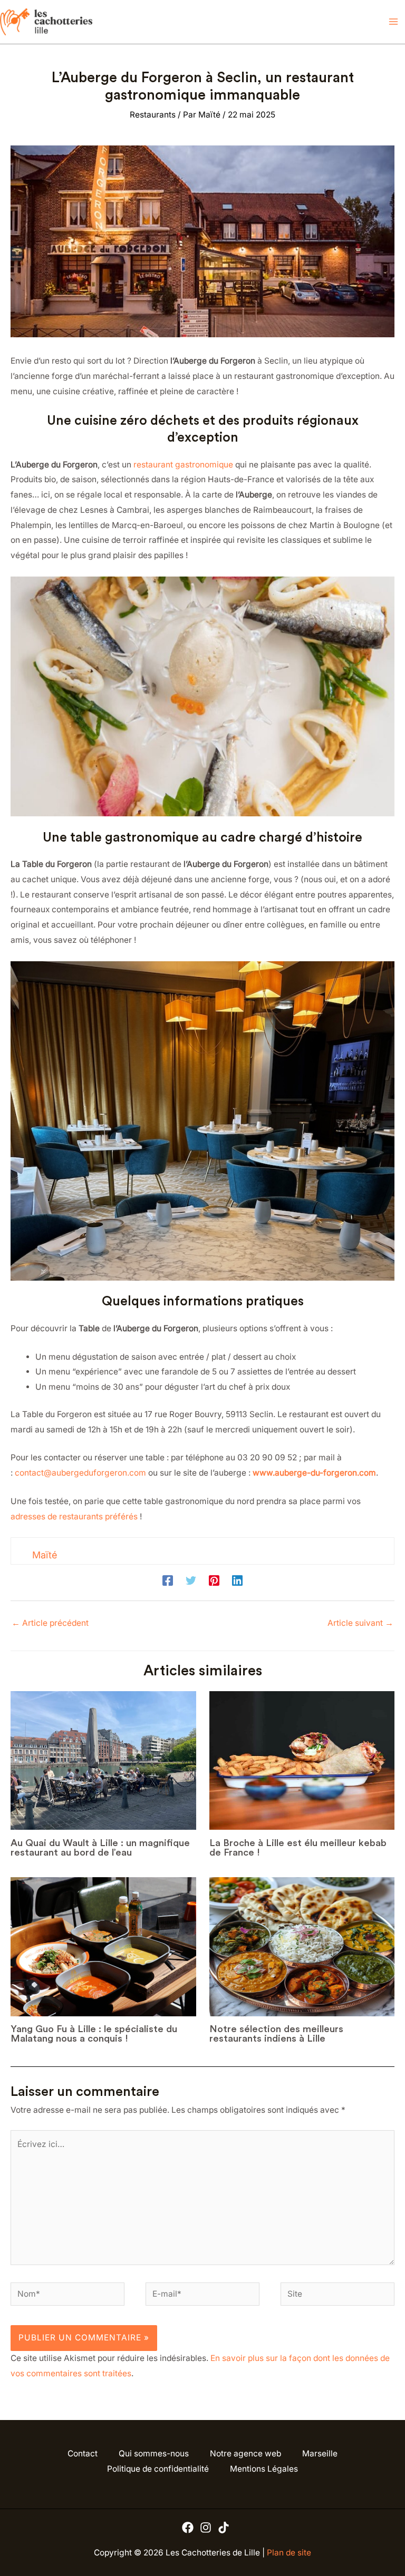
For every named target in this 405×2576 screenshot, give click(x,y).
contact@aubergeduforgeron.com (80, 1473)
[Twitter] (191, 1581)
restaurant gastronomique (183, 465)
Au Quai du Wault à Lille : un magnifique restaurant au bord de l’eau (100, 1848)
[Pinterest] (214, 1581)
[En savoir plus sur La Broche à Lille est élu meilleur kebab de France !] (302, 1761)
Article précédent (50, 1623)
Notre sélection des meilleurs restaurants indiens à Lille (276, 2034)
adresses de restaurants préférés (74, 1516)
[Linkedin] (237, 1581)
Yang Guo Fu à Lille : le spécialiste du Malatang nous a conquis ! (94, 2034)
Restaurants (153, 115)
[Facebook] (168, 1581)
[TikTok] (224, 2528)
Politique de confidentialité (158, 2469)
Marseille (320, 2453)
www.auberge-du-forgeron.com (314, 1473)
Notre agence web (245, 2453)
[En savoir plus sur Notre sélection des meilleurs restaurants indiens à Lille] (302, 1947)
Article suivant (360, 1623)
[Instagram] (206, 2528)
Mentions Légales (264, 2469)
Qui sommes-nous (154, 2453)
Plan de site (289, 2553)
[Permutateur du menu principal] (394, 22)
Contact (83, 2453)
